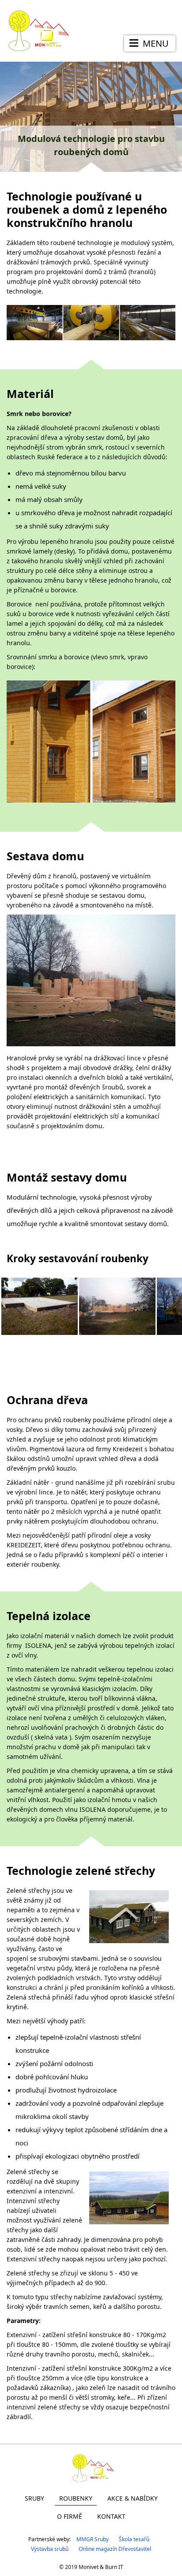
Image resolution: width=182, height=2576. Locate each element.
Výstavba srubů (50, 2549)
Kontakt (111, 2516)
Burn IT (114, 2567)
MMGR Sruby (93, 2539)
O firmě (70, 2516)
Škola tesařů (134, 2539)
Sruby (34, 2498)
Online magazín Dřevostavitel (115, 2549)
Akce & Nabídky (133, 2498)
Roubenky (76, 2498)
